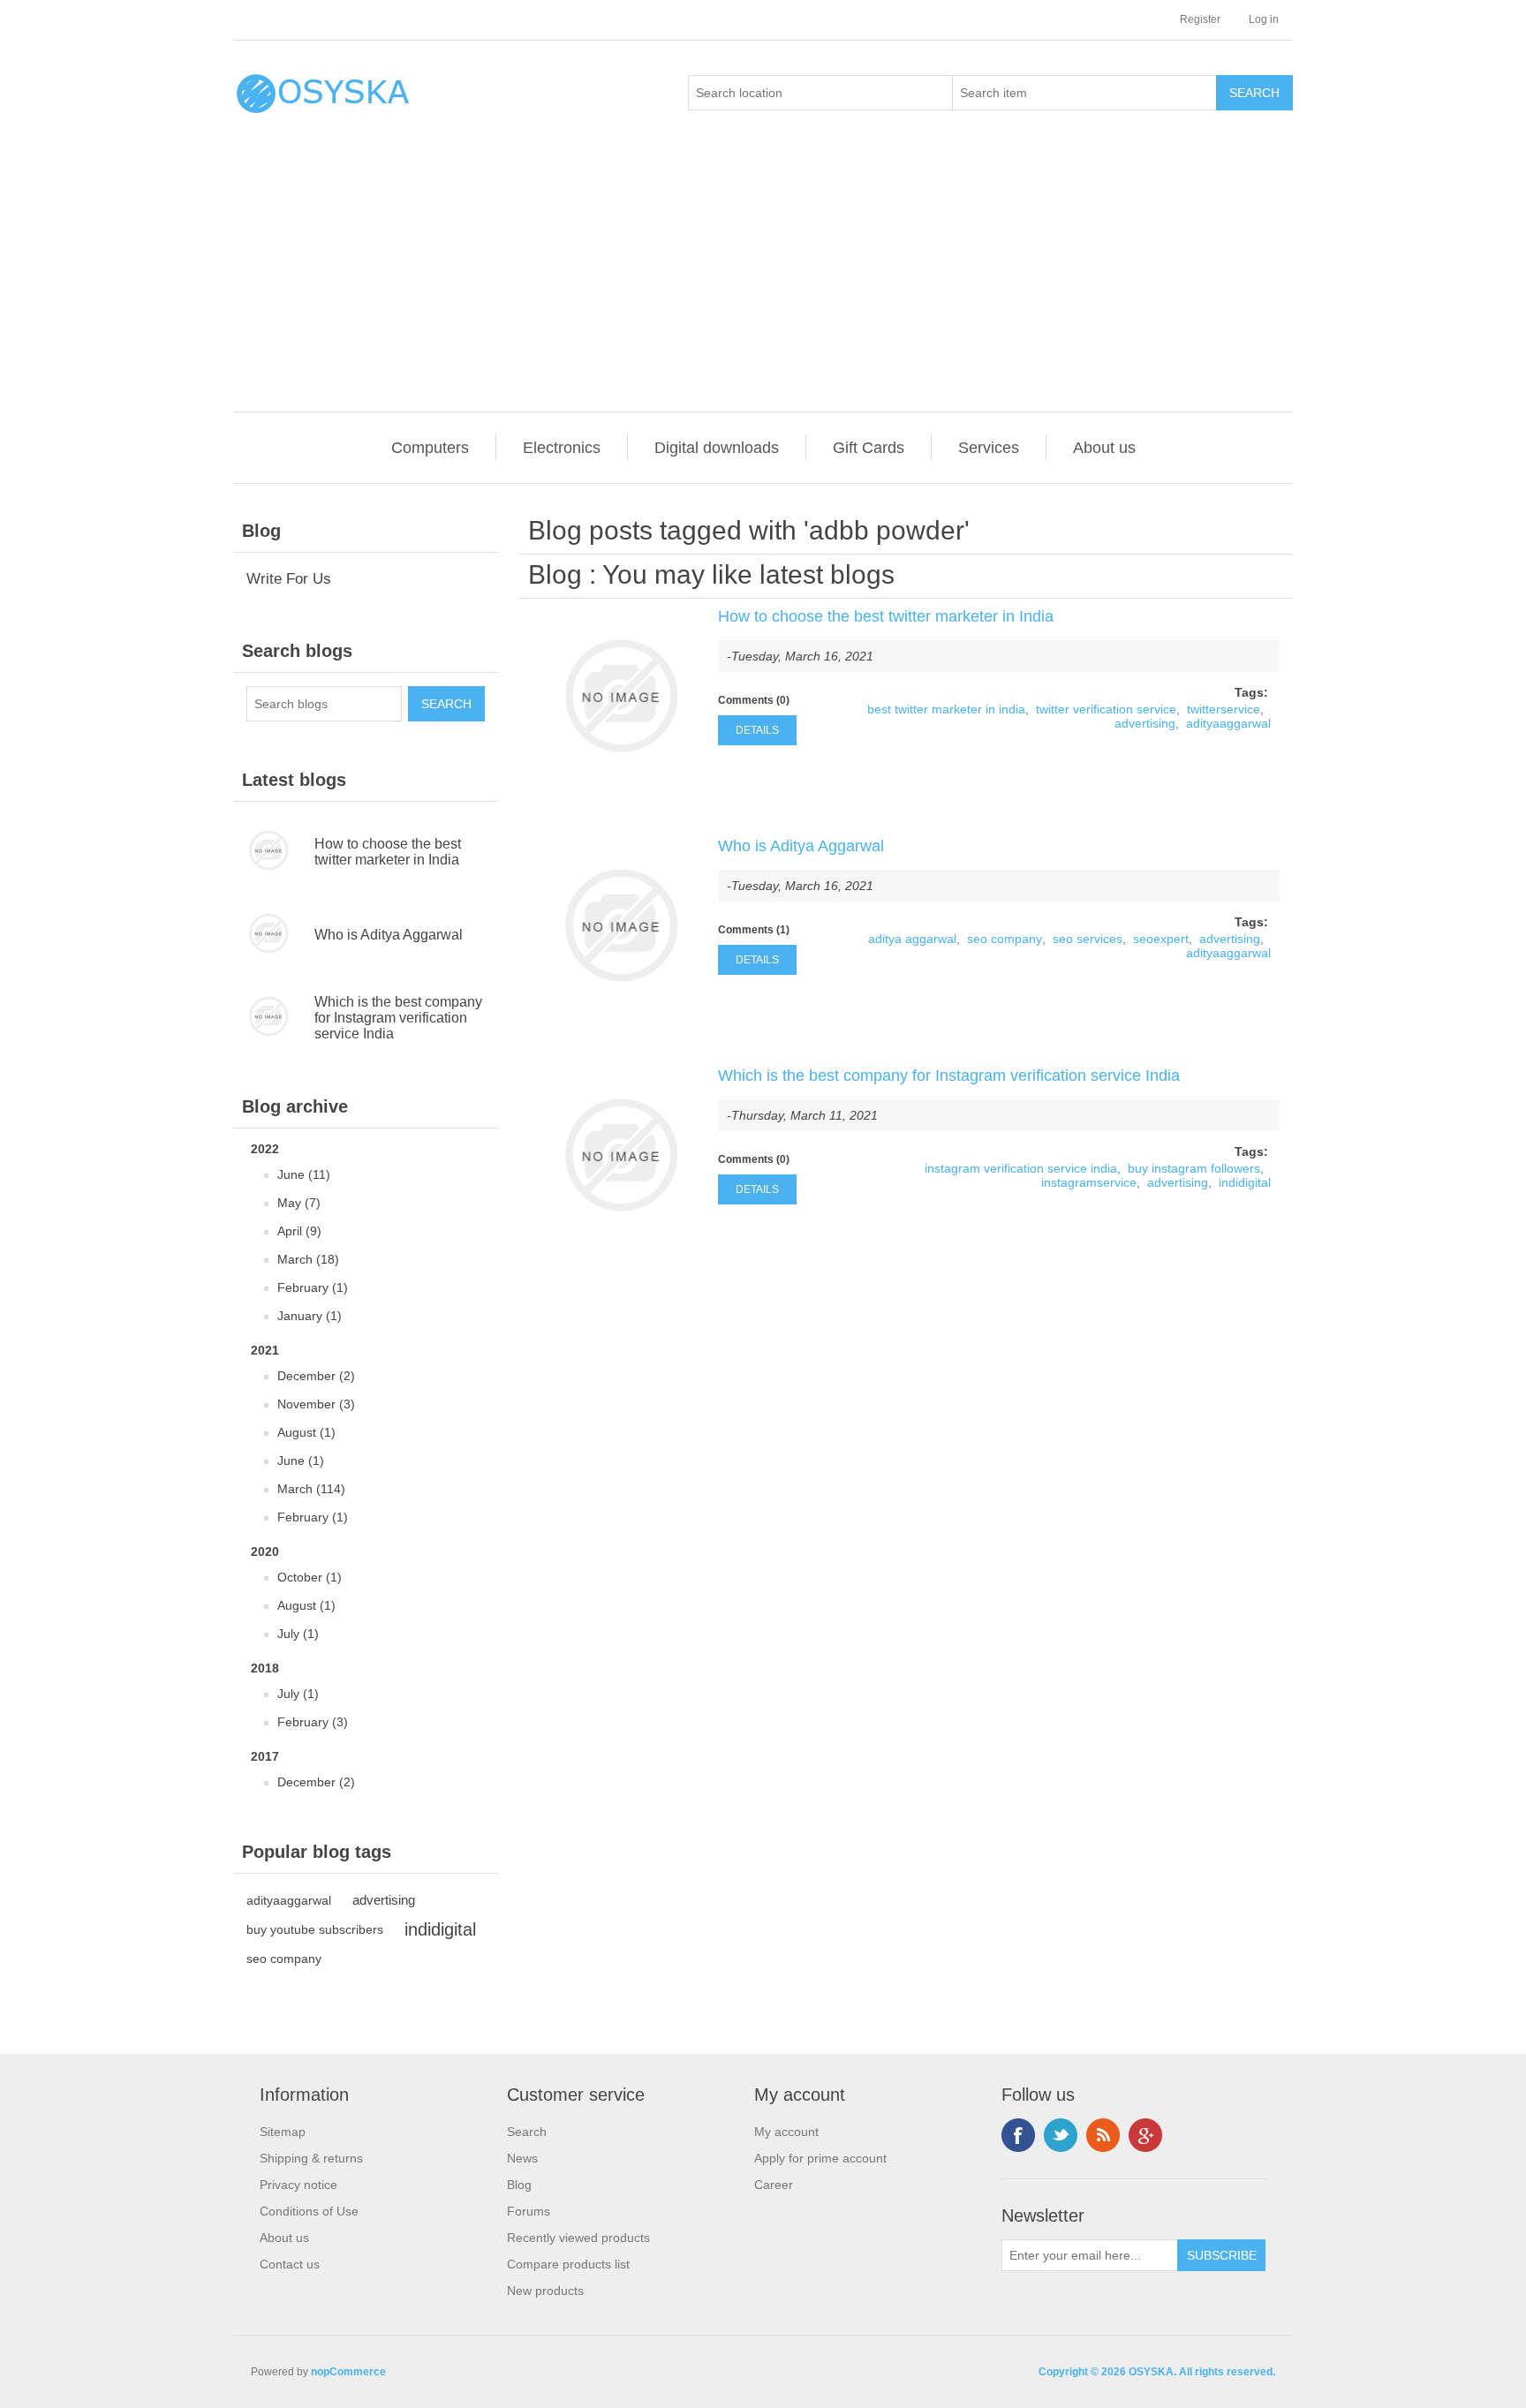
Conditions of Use (309, 2211)
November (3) (316, 1404)
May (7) (299, 1203)
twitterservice (1224, 709)
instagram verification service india (1021, 1168)
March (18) (308, 1259)
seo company (284, 1959)
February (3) (313, 1722)
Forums (529, 2211)
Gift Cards (869, 448)
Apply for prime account (820, 2158)
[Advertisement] (767, 279)
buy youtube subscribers (315, 1929)
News (522, 2158)
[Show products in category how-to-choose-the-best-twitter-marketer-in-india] (274, 852)
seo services (1088, 939)
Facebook (1018, 2135)
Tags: (1251, 692)
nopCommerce (348, 2372)
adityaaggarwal (289, 1900)
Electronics (562, 448)
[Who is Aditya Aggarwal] (621, 925)
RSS (1103, 2135)
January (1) (310, 1316)
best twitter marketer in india (946, 709)
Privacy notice (298, 2185)
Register (1200, 19)
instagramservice (1089, 1182)
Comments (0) (754, 700)
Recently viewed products (578, 2238)
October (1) (310, 1577)
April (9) (299, 1231)
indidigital (440, 1929)
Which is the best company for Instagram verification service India (398, 1018)
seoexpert (1161, 939)
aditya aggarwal (912, 939)
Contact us (290, 2264)
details (757, 730)
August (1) (306, 1432)
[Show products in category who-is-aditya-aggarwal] (274, 935)
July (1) (298, 1634)
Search (527, 2132)
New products (545, 2291)
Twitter (1061, 2135)
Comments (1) (754, 930)
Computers (430, 448)
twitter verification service (1106, 709)
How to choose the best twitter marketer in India (388, 852)
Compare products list (568, 2264)
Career (774, 2185)
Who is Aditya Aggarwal (389, 935)
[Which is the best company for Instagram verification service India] (621, 1155)
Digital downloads (717, 448)
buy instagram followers (1194, 1168)
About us (1104, 448)
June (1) (301, 1461)
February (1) (313, 1287)
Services (989, 448)
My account (786, 2132)
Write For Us (289, 579)
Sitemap (283, 2132)
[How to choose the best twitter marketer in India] (621, 696)
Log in (1264, 19)
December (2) (316, 1376)
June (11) (304, 1174)
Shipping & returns (311, 2158)
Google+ (1145, 2135)
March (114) (311, 1489)
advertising (384, 1900)
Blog (555, 574)
